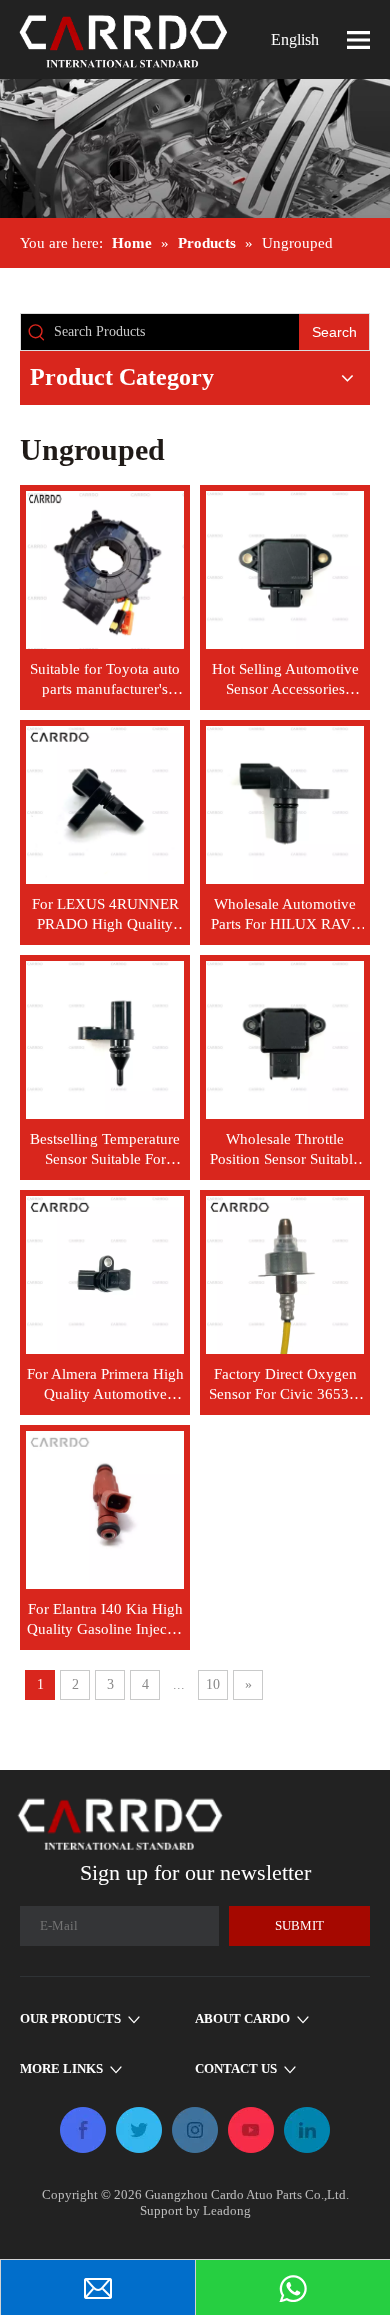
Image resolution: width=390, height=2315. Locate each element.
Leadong (227, 2210)
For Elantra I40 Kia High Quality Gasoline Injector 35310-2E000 (105, 1620)
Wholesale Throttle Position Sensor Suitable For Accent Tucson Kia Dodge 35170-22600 (285, 1150)
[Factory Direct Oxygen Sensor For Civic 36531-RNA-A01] (285, 1273)
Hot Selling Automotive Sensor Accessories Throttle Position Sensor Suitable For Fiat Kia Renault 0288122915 (285, 680)
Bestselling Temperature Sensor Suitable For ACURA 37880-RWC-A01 (105, 1150)
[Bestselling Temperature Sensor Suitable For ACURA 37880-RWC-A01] (105, 1038)
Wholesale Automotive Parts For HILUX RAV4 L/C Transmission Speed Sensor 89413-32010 (285, 915)
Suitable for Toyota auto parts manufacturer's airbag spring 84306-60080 (105, 680)
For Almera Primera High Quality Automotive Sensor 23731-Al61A (105, 1385)
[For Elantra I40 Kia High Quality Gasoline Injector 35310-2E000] (105, 1508)
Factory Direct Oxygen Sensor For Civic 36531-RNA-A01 (285, 1385)
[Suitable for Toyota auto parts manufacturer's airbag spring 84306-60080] (105, 568)
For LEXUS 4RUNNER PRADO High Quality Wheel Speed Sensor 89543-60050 (105, 915)
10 (213, 1684)
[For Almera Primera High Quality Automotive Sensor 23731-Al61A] (105, 1273)
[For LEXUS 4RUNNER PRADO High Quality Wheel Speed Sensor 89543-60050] (105, 803)
